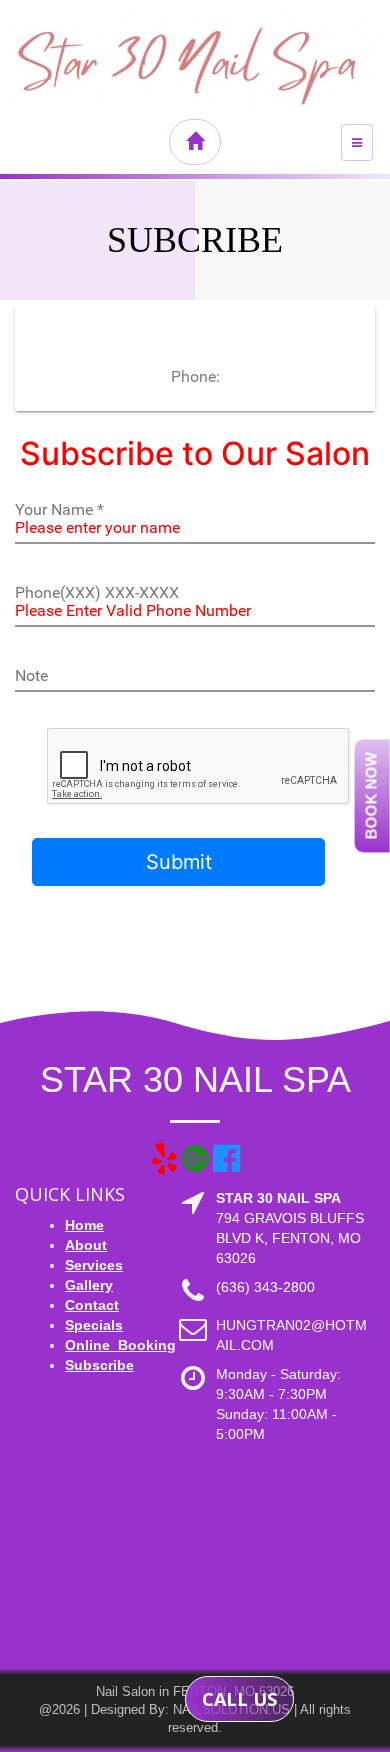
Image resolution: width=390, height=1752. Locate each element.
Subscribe (99, 1365)
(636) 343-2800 (265, 1287)
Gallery (89, 1285)
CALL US (239, 1699)
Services (94, 1265)
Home (84, 1225)
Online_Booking (120, 1345)
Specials (94, 1325)
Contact (92, 1305)
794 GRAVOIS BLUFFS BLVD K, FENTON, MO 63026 (290, 1238)
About (86, 1245)
